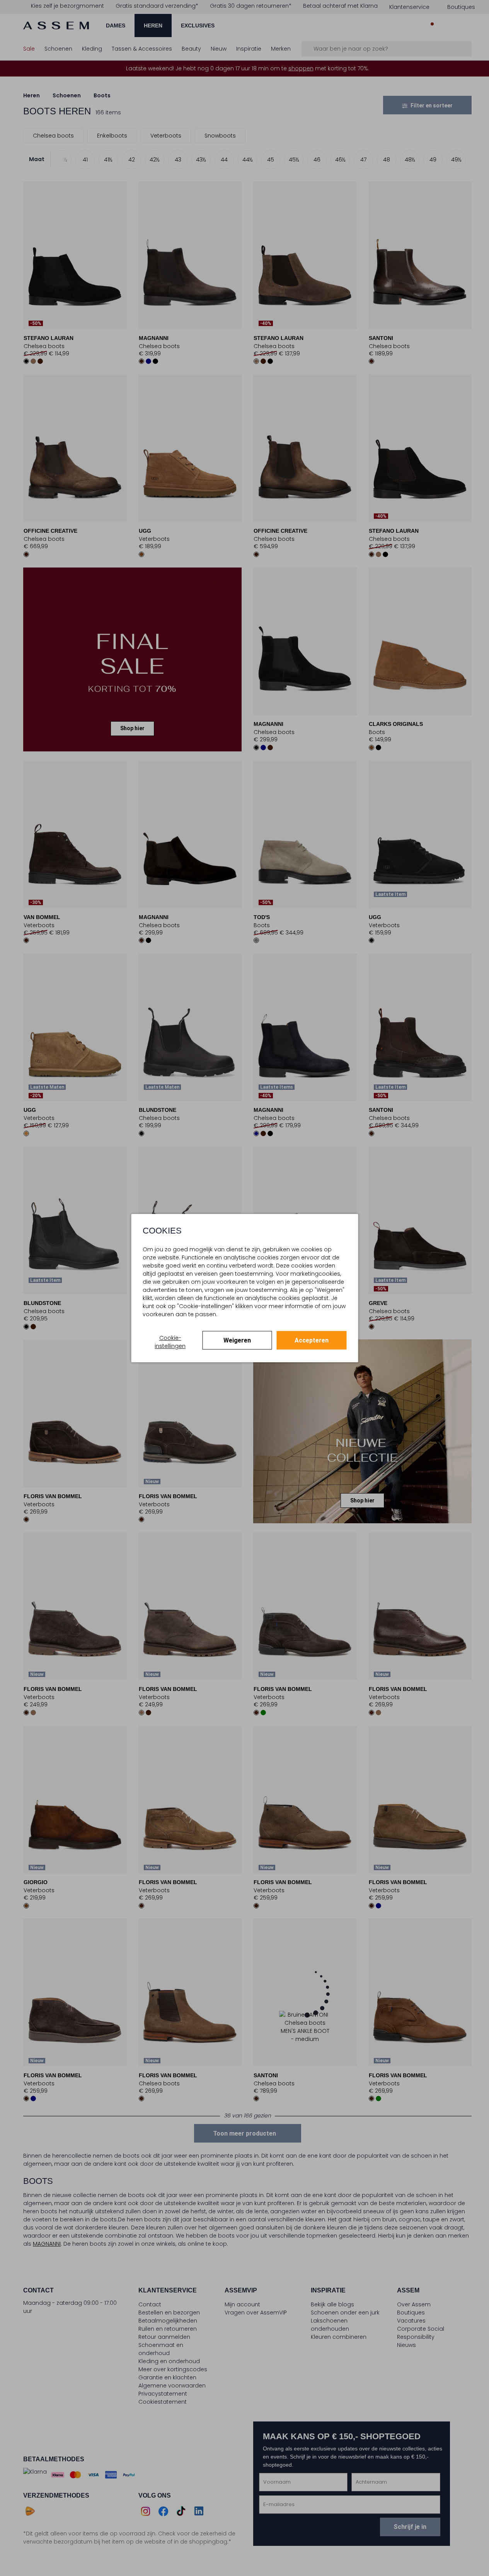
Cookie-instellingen (170, 1342)
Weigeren (237, 1340)
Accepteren (312, 1340)
